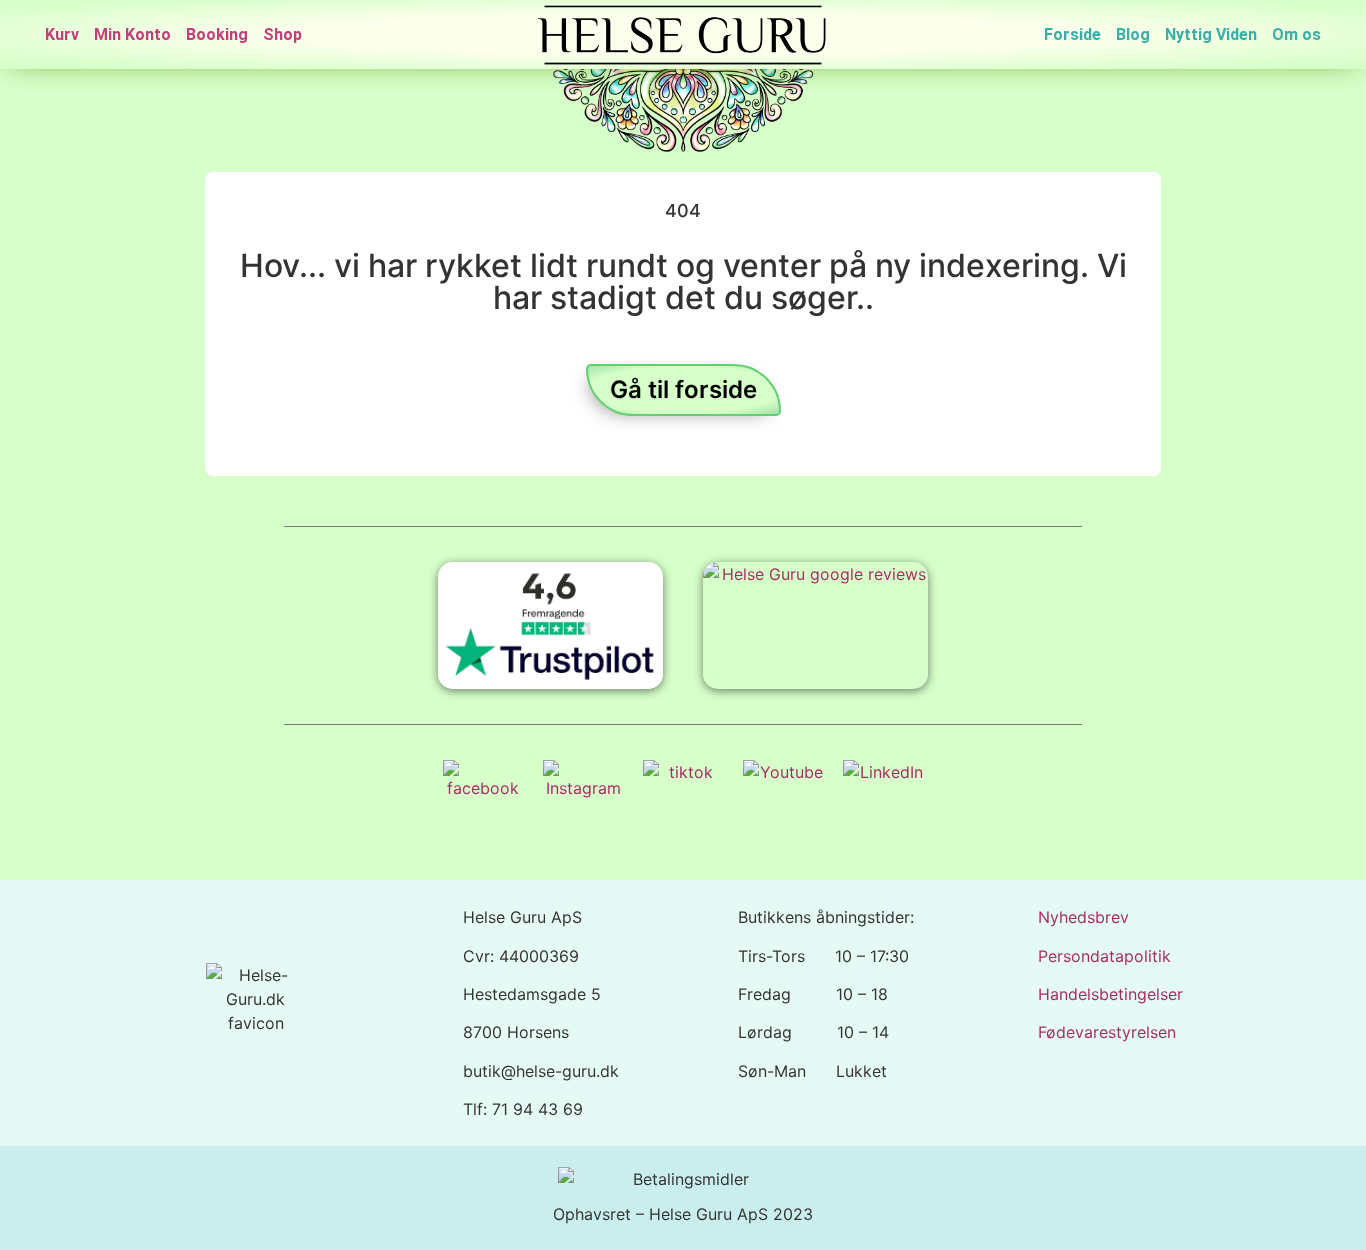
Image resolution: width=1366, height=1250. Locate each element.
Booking (217, 34)
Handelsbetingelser (1110, 994)
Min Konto (132, 34)
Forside (1072, 34)
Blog (1133, 34)
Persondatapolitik (1104, 956)
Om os (1296, 34)
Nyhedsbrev (1083, 917)
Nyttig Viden (1211, 34)
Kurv (62, 34)
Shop (282, 34)
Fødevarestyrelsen (1107, 1032)
